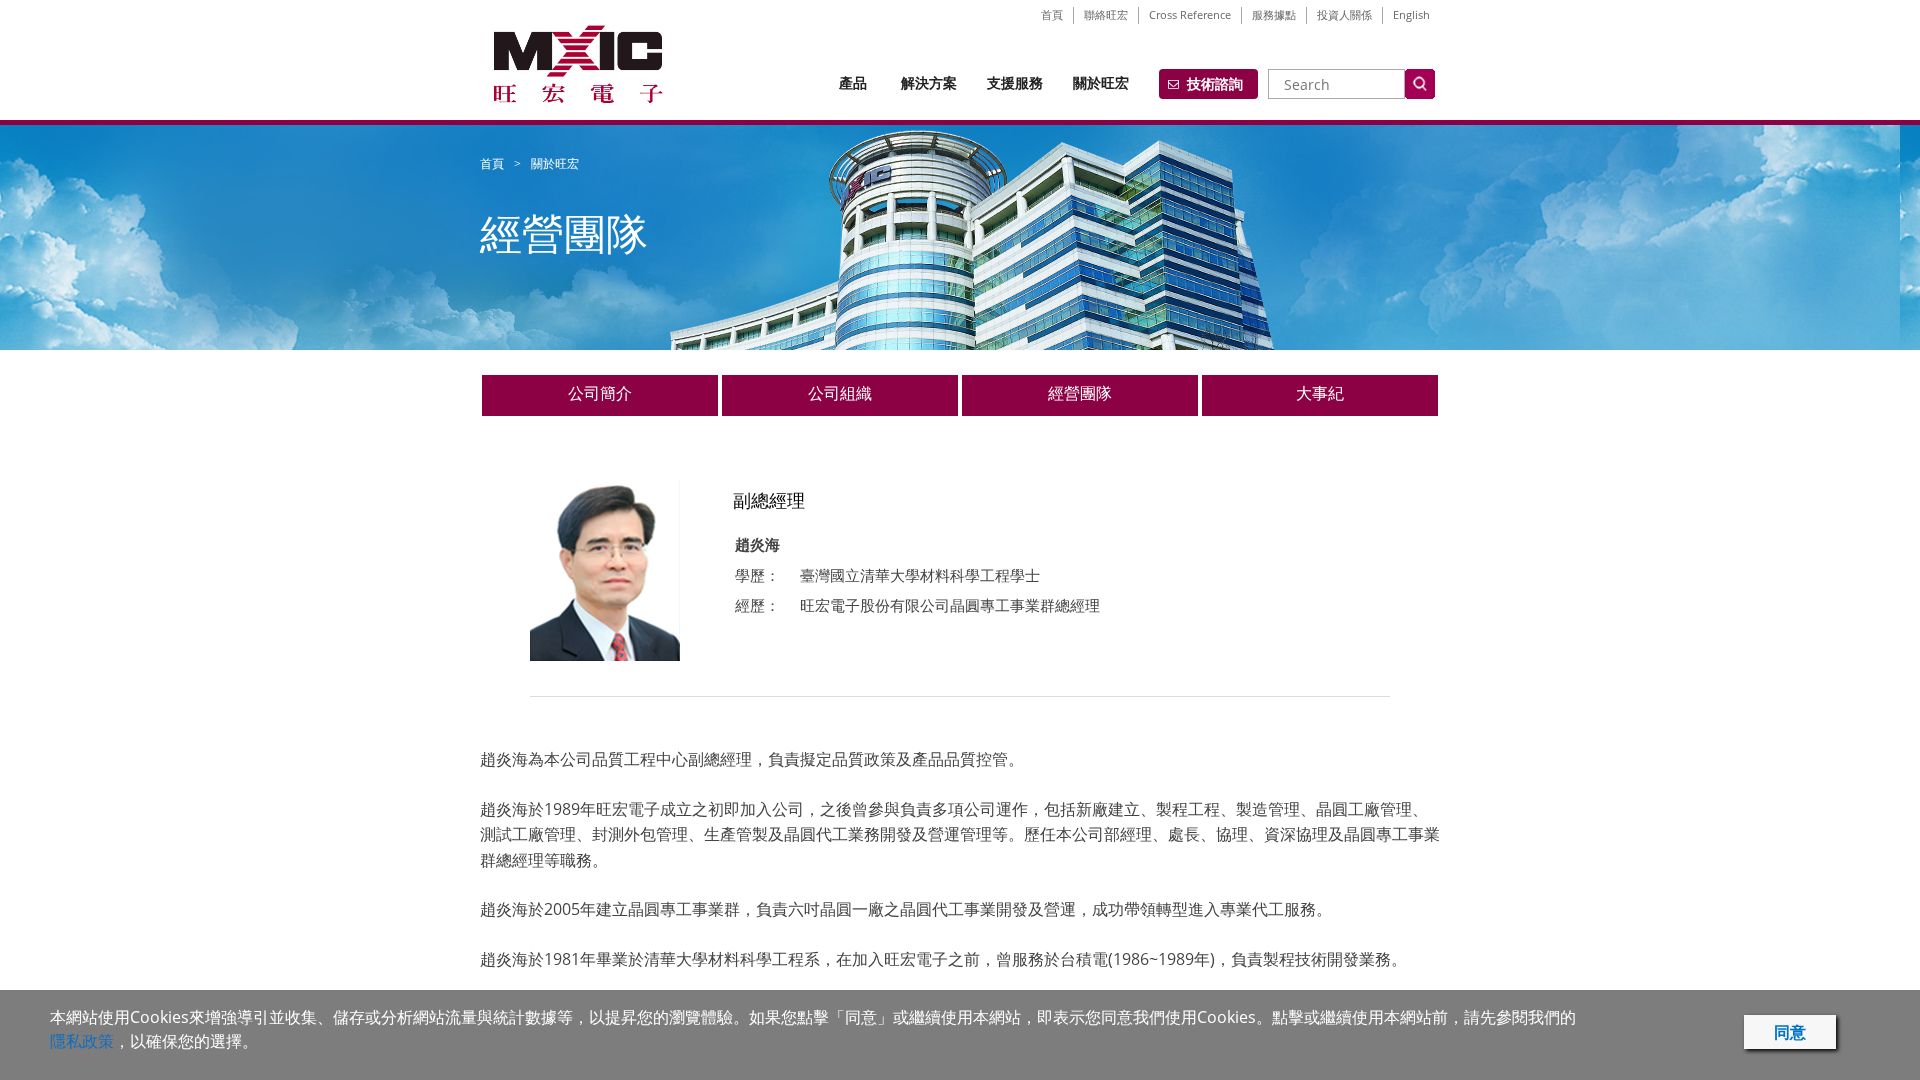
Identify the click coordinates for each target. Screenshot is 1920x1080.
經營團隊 (1080, 393)
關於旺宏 (1101, 82)
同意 (1790, 1032)
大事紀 (1320, 393)
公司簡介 (600, 393)
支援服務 (1015, 82)
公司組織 (840, 393)
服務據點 (1274, 14)
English (1411, 14)
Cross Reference (1190, 14)
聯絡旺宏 (1106, 14)
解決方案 (929, 82)
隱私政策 (82, 1041)
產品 (853, 82)
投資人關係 (1344, 14)
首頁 (1052, 14)
